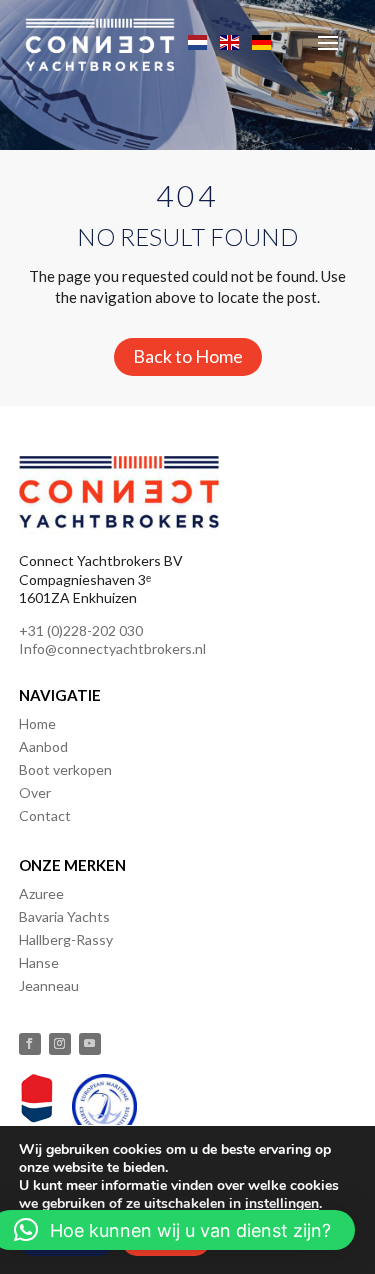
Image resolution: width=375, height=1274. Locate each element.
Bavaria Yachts (64, 916)
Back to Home (188, 356)
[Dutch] (199, 40)
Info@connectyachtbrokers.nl (112, 648)
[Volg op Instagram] (60, 1044)
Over (35, 792)
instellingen (282, 1204)
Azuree (41, 893)
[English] (231, 40)
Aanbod (43, 746)
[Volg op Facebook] (30, 1044)
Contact (45, 815)
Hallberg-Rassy (66, 939)
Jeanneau (49, 985)
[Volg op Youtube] (90, 1044)
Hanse (39, 962)
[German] (263, 40)
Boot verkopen (65, 769)
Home (37, 723)
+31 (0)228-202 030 (81, 630)
